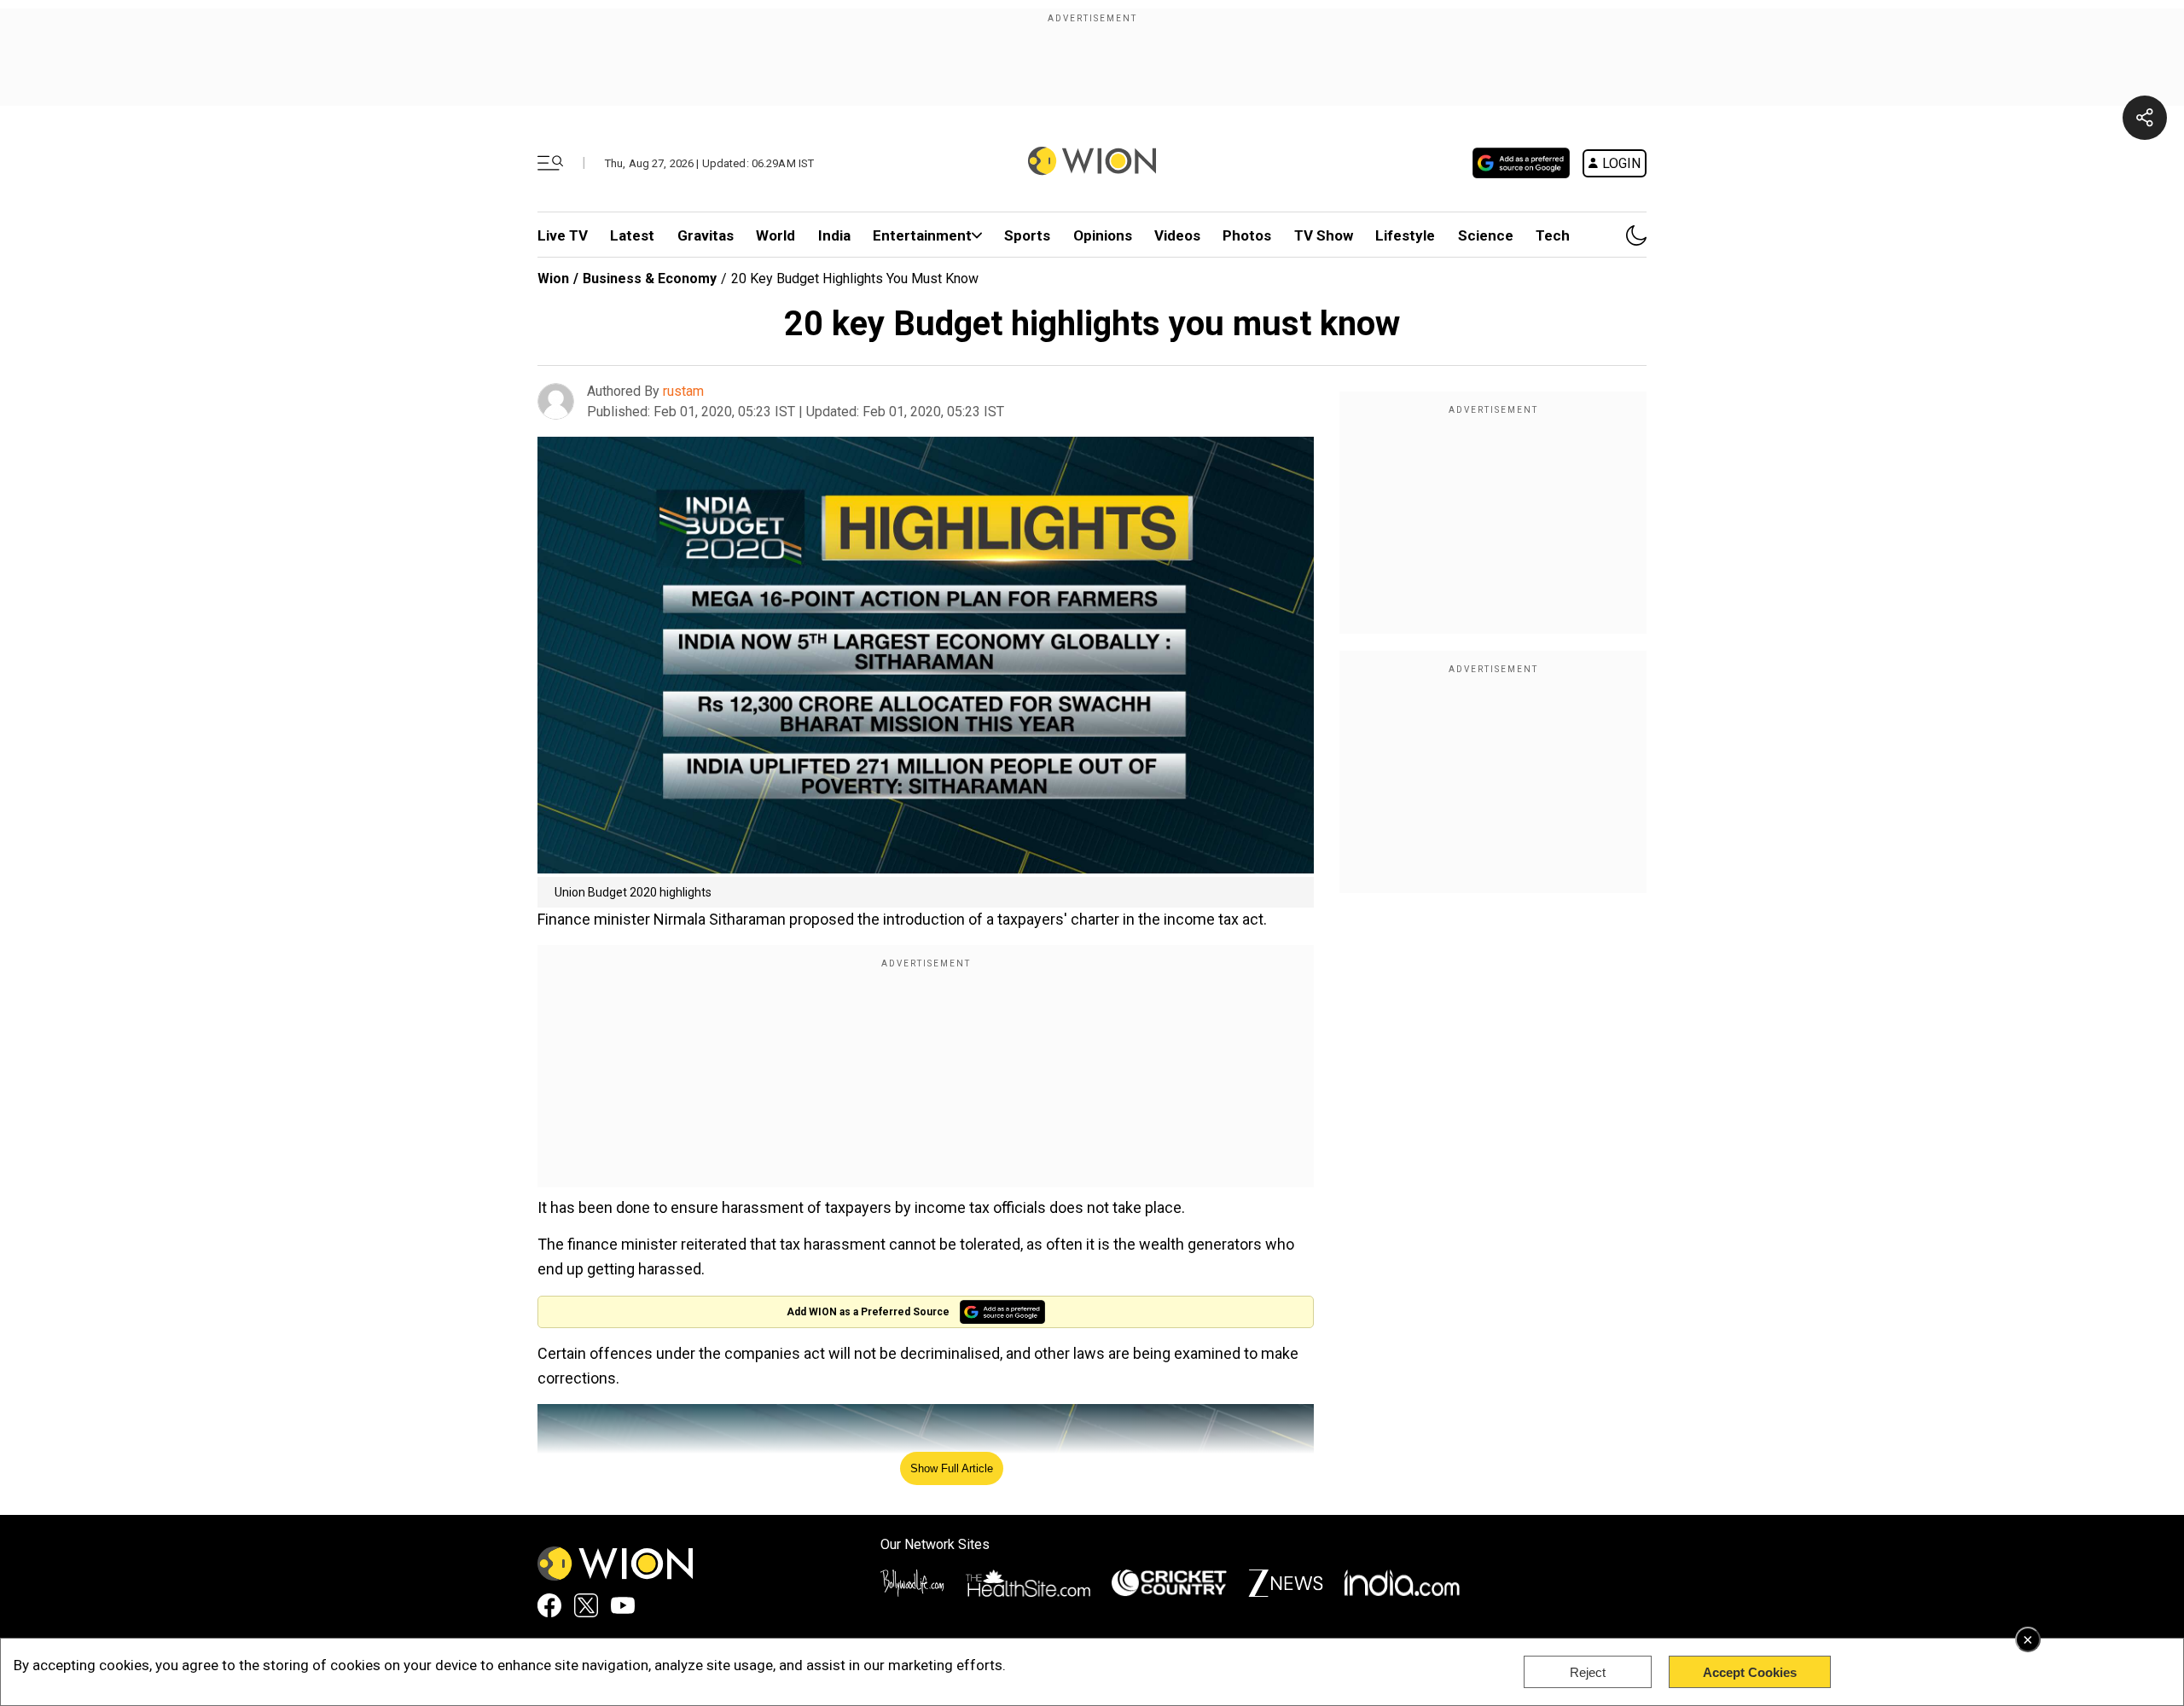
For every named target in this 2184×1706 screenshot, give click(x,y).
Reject (1588, 1672)
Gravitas (706, 235)
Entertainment (922, 235)
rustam (683, 391)
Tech (1553, 235)
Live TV (563, 235)
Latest (632, 235)
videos (1177, 235)
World (775, 235)
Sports (1027, 235)
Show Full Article (952, 1468)
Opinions (1103, 235)
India (834, 235)
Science (1486, 235)
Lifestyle (1405, 235)
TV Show (1324, 235)
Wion (553, 279)
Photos (1247, 235)
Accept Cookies (1750, 1672)
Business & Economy (650, 279)
